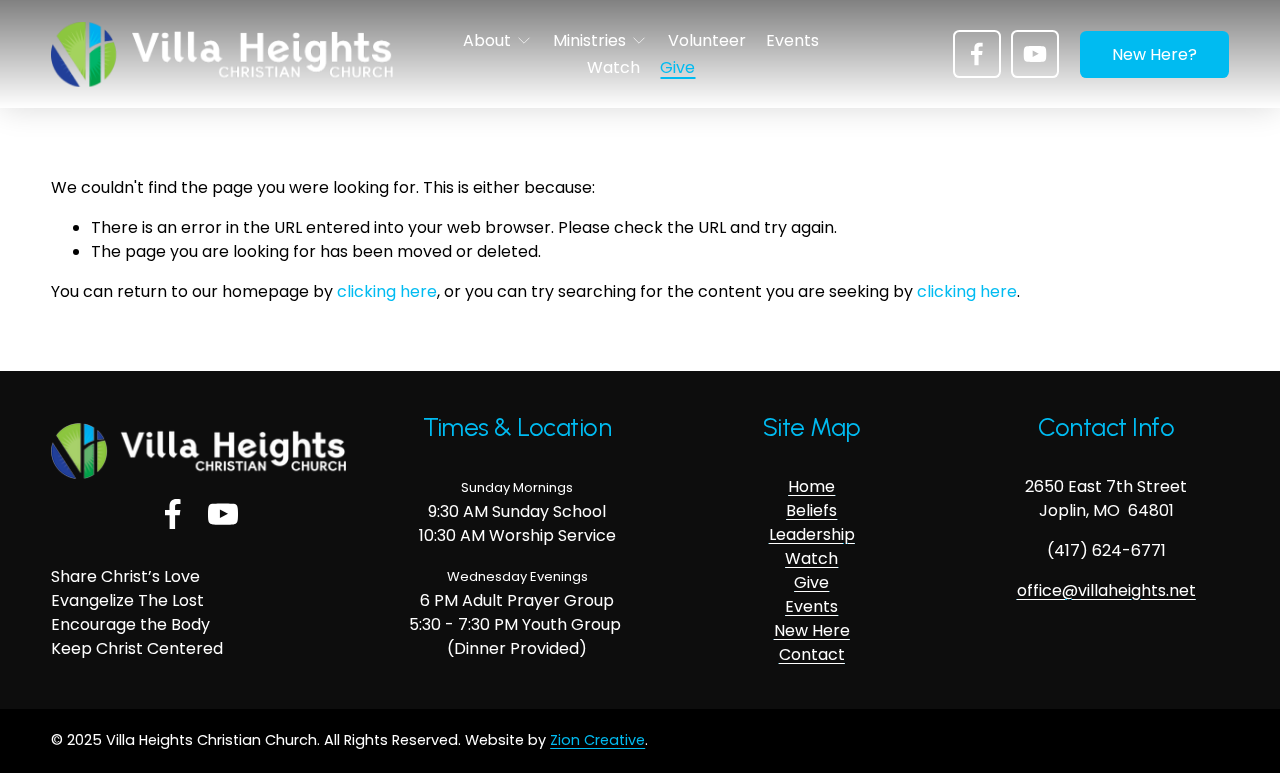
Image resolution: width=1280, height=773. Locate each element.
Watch (613, 67)
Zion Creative (597, 740)
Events (792, 40)
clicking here (387, 291)
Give (677, 67)
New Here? (1154, 54)
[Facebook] (977, 54)
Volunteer (707, 40)
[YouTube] (1035, 54)
